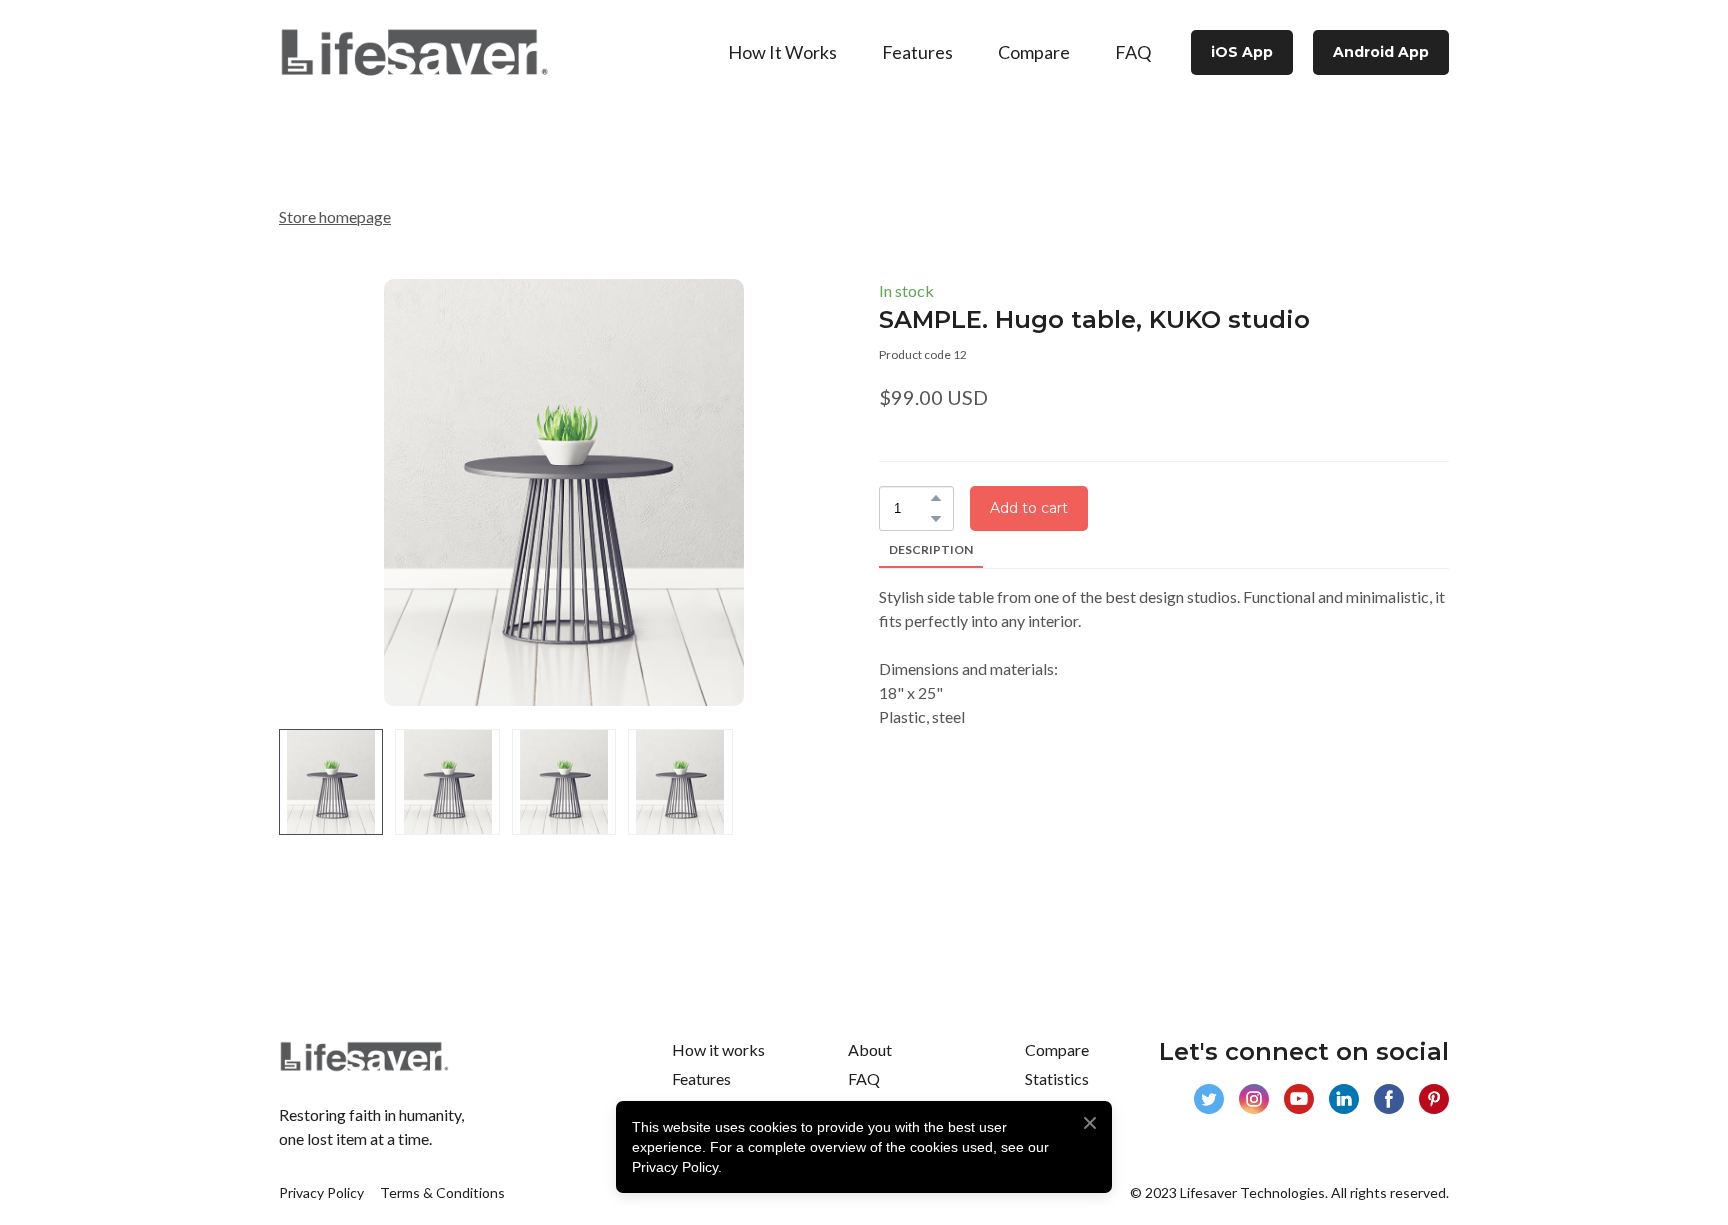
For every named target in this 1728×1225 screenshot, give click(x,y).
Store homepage (335, 216)
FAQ (1133, 52)
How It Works (782, 52)
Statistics (1057, 1078)
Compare (1034, 52)
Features (917, 52)
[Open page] (414, 52)
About (870, 1049)
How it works (718, 1049)
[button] (1242, 52)
